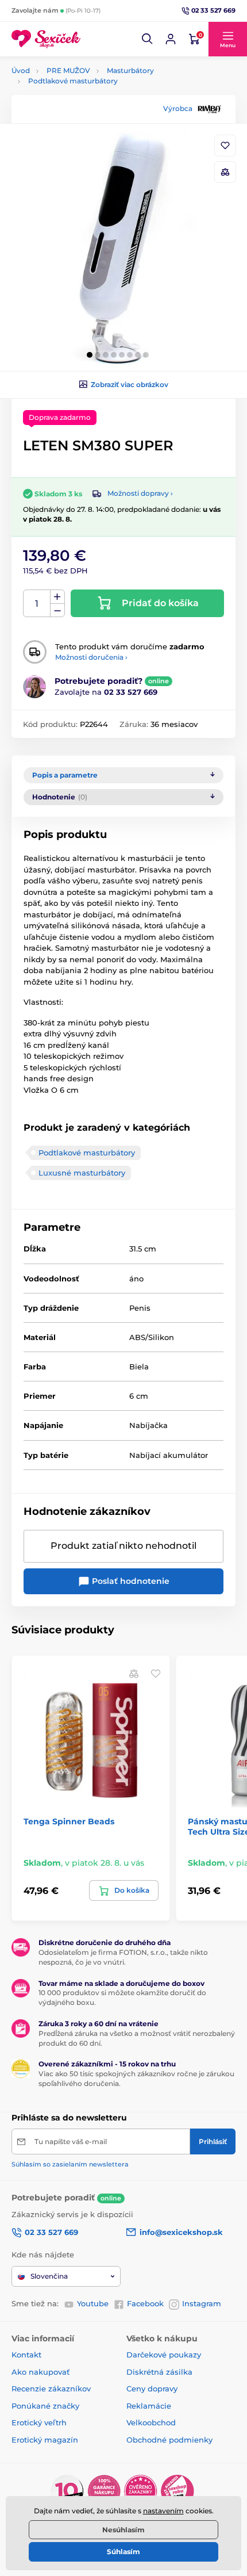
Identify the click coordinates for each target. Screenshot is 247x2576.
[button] (148, 39)
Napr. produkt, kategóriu (86, 107)
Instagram (202, 2303)
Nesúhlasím (123, 2530)
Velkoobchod (151, 2422)
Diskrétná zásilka (159, 2372)
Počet (37, 604)
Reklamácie (149, 2406)
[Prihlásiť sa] (171, 39)
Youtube (93, 2303)
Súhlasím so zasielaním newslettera (70, 2164)
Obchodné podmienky (169, 2440)
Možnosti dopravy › (140, 493)
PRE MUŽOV (68, 70)
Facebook (145, 2303)
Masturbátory (130, 70)
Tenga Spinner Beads (69, 1821)
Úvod (21, 70)
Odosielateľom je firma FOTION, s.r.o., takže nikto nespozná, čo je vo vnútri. (123, 1957)
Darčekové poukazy (164, 2355)
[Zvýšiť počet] (57, 597)
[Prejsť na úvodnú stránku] (46, 39)
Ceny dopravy (152, 2389)
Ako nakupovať (40, 2372)
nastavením (163, 2511)
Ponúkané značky (45, 2406)
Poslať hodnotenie (130, 1581)
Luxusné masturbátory (82, 1173)
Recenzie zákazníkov (51, 2389)
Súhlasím (123, 2552)
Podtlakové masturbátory (73, 81)
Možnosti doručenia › (91, 657)
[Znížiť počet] (57, 610)
